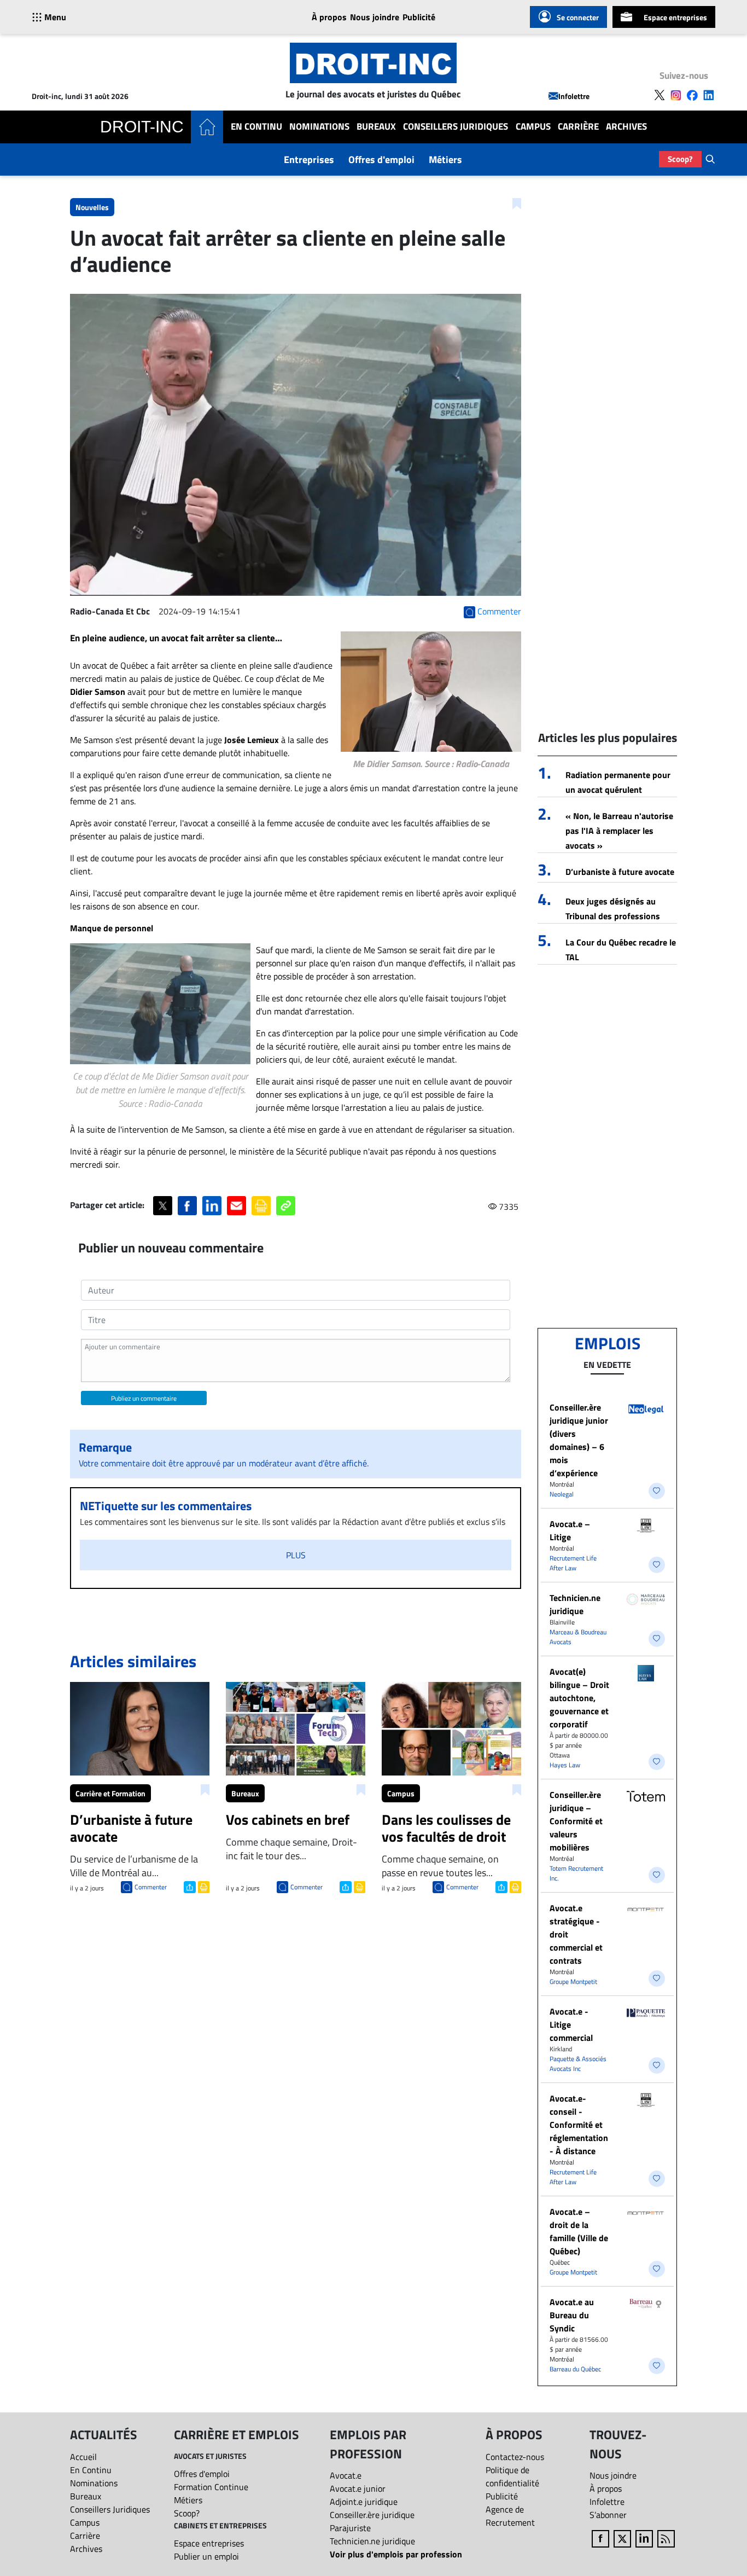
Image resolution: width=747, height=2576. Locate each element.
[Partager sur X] (163, 1206)
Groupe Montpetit (573, 1982)
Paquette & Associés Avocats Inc (578, 2064)
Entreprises (309, 159)
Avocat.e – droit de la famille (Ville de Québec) (579, 2231)
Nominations (319, 127)
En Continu (256, 127)
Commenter (151, 1887)
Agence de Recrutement (510, 2516)
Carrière (578, 127)
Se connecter (578, 17)
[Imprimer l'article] (203, 1886)
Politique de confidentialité (512, 2476)
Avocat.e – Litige (570, 1530)
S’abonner (608, 2515)
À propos (329, 17)
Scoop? (680, 159)
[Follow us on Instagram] (676, 95)
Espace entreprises (675, 17)
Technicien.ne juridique (575, 1604)
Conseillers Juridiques (456, 127)
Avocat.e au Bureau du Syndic (572, 2315)
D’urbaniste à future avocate (620, 872)
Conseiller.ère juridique (372, 2515)
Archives (626, 127)
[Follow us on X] (660, 95)
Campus (533, 127)
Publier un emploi (206, 2556)
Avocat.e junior (358, 2488)
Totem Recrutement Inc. (576, 1873)
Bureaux (376, 127)
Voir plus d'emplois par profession (396, 2554)
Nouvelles (92, 207)
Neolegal (562, 1494)
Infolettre (574, 96)
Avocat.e (346, 2475)
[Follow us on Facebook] (692, 95)
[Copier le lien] (286, 1206)
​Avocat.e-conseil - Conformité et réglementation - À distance (579, 2125)
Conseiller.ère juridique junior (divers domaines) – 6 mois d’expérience (579, 1440)
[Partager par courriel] (237, 1206)
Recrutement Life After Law (573, 1563)
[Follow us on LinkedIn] (709, 95)
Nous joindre (375, 17)
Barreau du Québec (575, 2369)
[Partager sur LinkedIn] (212, 1206)
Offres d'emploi (381, 159)
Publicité (419, 17)
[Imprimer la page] (261, 1206)
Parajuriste (350, 2528)
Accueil (83, 2457)
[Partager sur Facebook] (187, 1206)
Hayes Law (565, 1765)
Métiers (445, 159)
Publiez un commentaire (144, 1398)
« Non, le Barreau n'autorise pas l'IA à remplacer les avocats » (619, 831)
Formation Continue (211, 2487)
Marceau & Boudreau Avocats (578, 1637)
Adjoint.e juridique (364, 2502)
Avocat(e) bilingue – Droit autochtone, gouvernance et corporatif (579, 1698)
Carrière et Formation (110, 1793)
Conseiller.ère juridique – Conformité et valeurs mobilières (576, 1821)
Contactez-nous (515, 2457)
